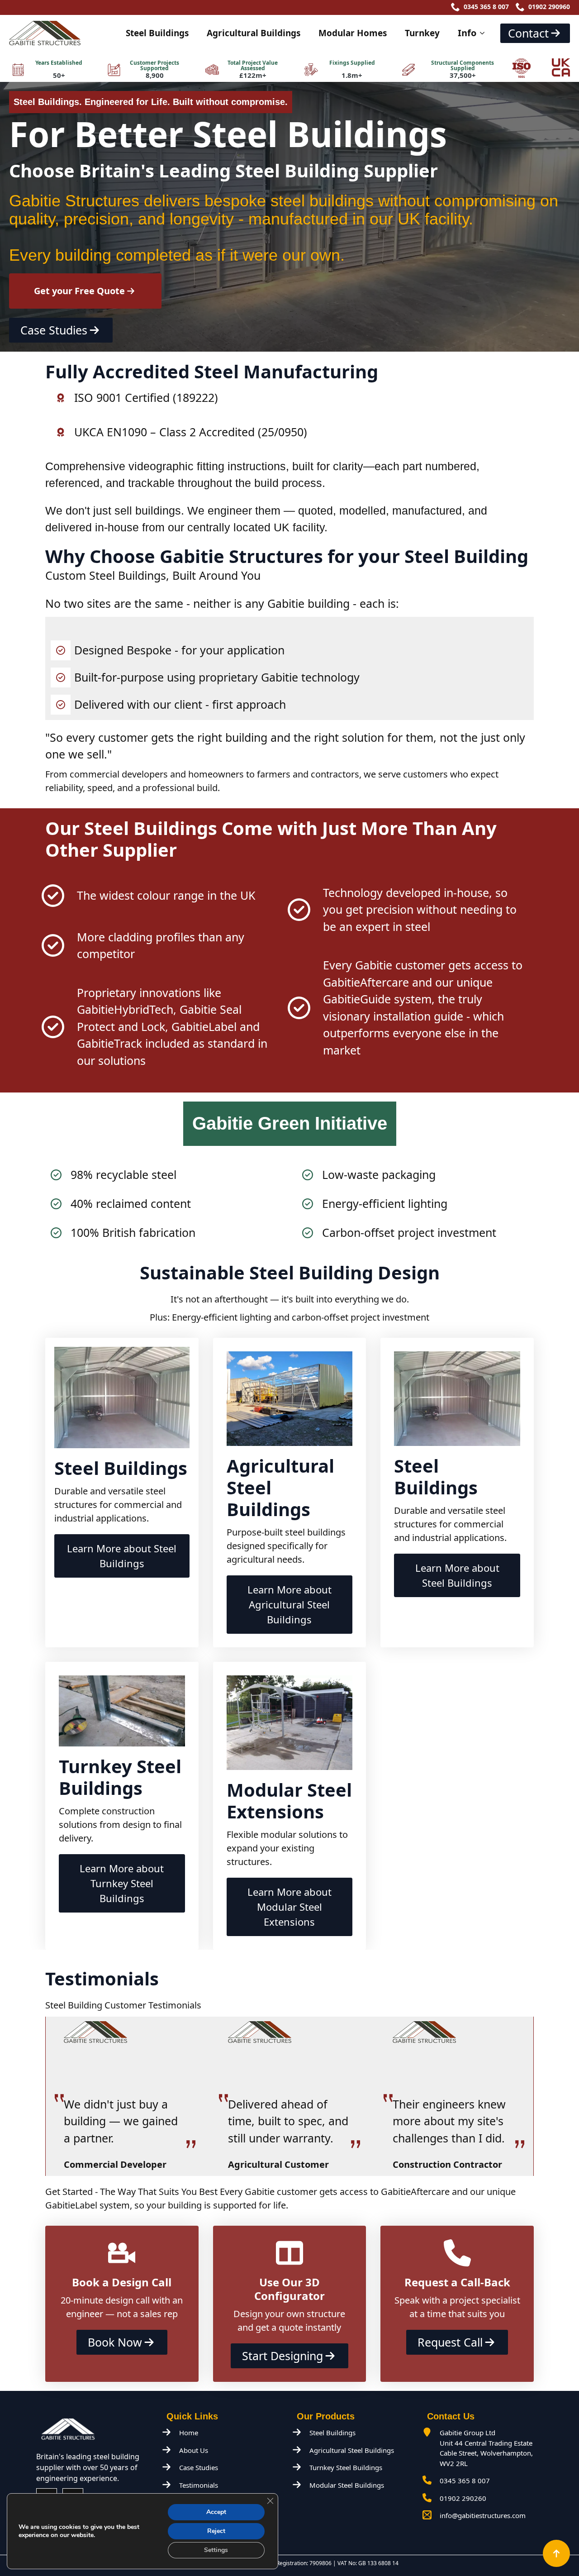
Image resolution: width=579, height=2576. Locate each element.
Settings (216, 2550)
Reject (216, 2531)
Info (467, 33)
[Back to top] (556, 2553)
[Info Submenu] (485, 33)
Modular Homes (353, 33)
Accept (216, 2512)
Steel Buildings (157, 33)
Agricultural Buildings (254, 33)
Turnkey (422, 33)
